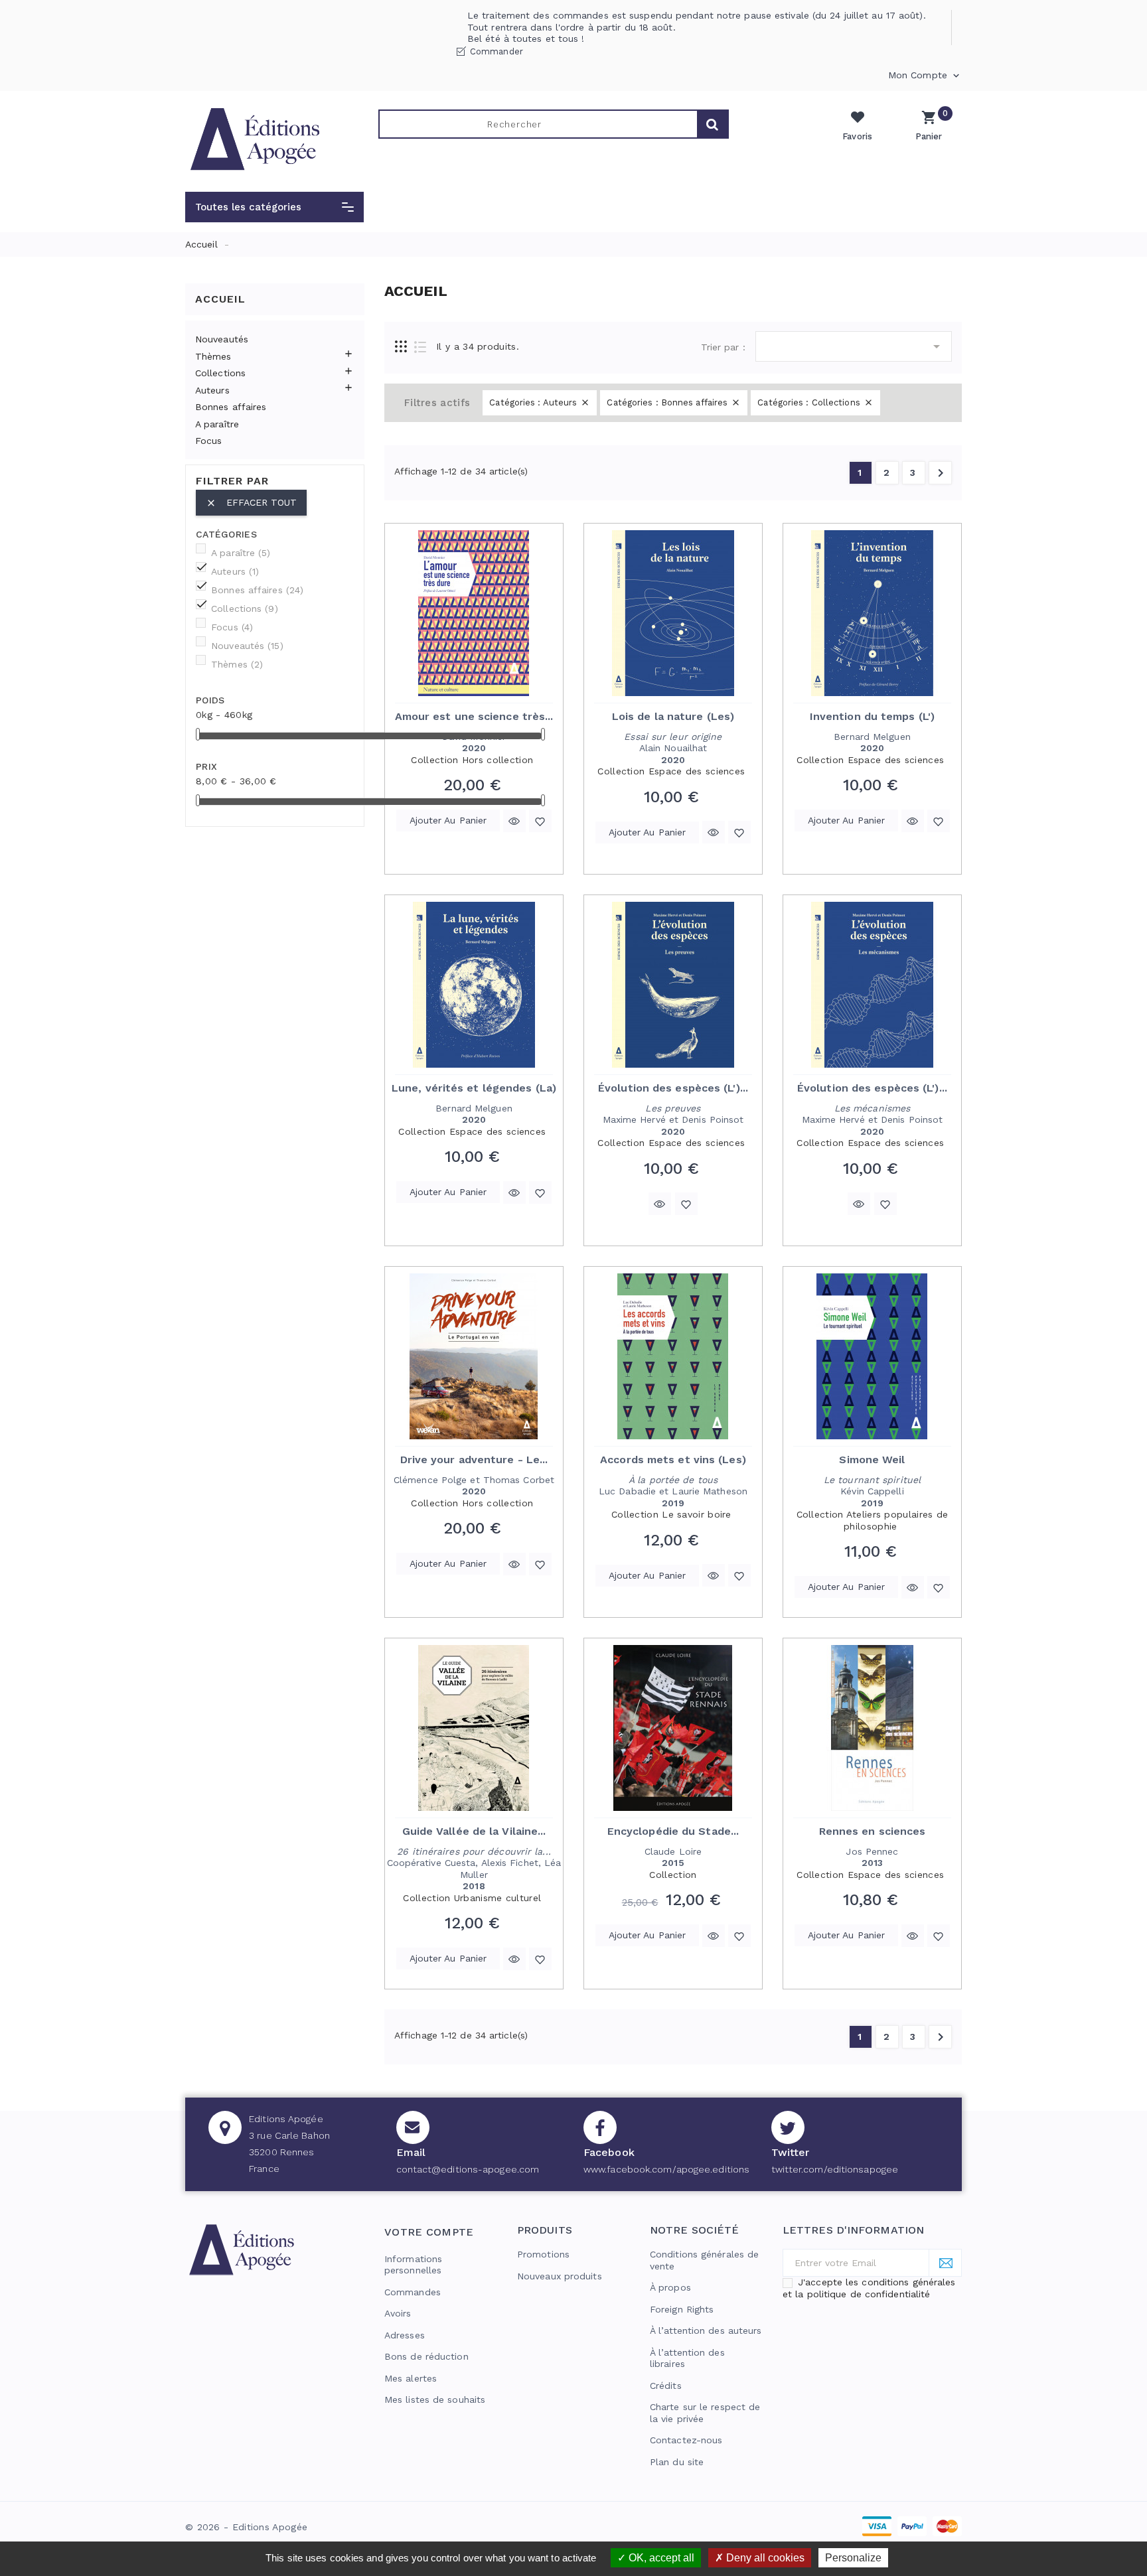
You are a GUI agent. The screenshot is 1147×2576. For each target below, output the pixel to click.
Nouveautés (222, 339)
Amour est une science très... (474, 716)
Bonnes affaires (231, 407)
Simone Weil (872, 1460)
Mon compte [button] (925, 76)
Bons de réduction (426, 2356)
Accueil (220, 299)
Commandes (413, 2292)
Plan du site (677, 2462)
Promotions (543, 2254)
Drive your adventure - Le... (474, 1460)
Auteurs (212, 390)
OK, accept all (660, 2558)
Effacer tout (251, 503)
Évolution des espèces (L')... (673, 1088)
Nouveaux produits (560, 2276)
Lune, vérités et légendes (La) (474, 1088)
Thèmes (213, 356)
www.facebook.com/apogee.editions (666, 2169)
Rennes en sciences (873, 1831)
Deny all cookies (764, 2558)
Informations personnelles (413, 2265)
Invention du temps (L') (872, 716)
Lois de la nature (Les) (673, 716)
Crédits (666, 2386)
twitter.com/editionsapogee (835, 2169)
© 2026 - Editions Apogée (246, 2527)
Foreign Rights (682, 2309)
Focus (209, 441)
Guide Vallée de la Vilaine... (474, 1831)
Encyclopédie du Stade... (673, 1831)
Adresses (405, 2335)
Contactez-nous (686, 2440)
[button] (274, 207)
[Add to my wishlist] (540, 821)
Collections (220, 373)
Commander (497, 51)
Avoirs (398, 2313)
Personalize (853, 2558)
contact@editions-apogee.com (468, 2169)
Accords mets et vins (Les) (673, 1460)
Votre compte (429, 2232)
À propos (670, 2287)
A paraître (217, 424)
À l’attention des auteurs (706, 2330)
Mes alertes (411, 2378)
